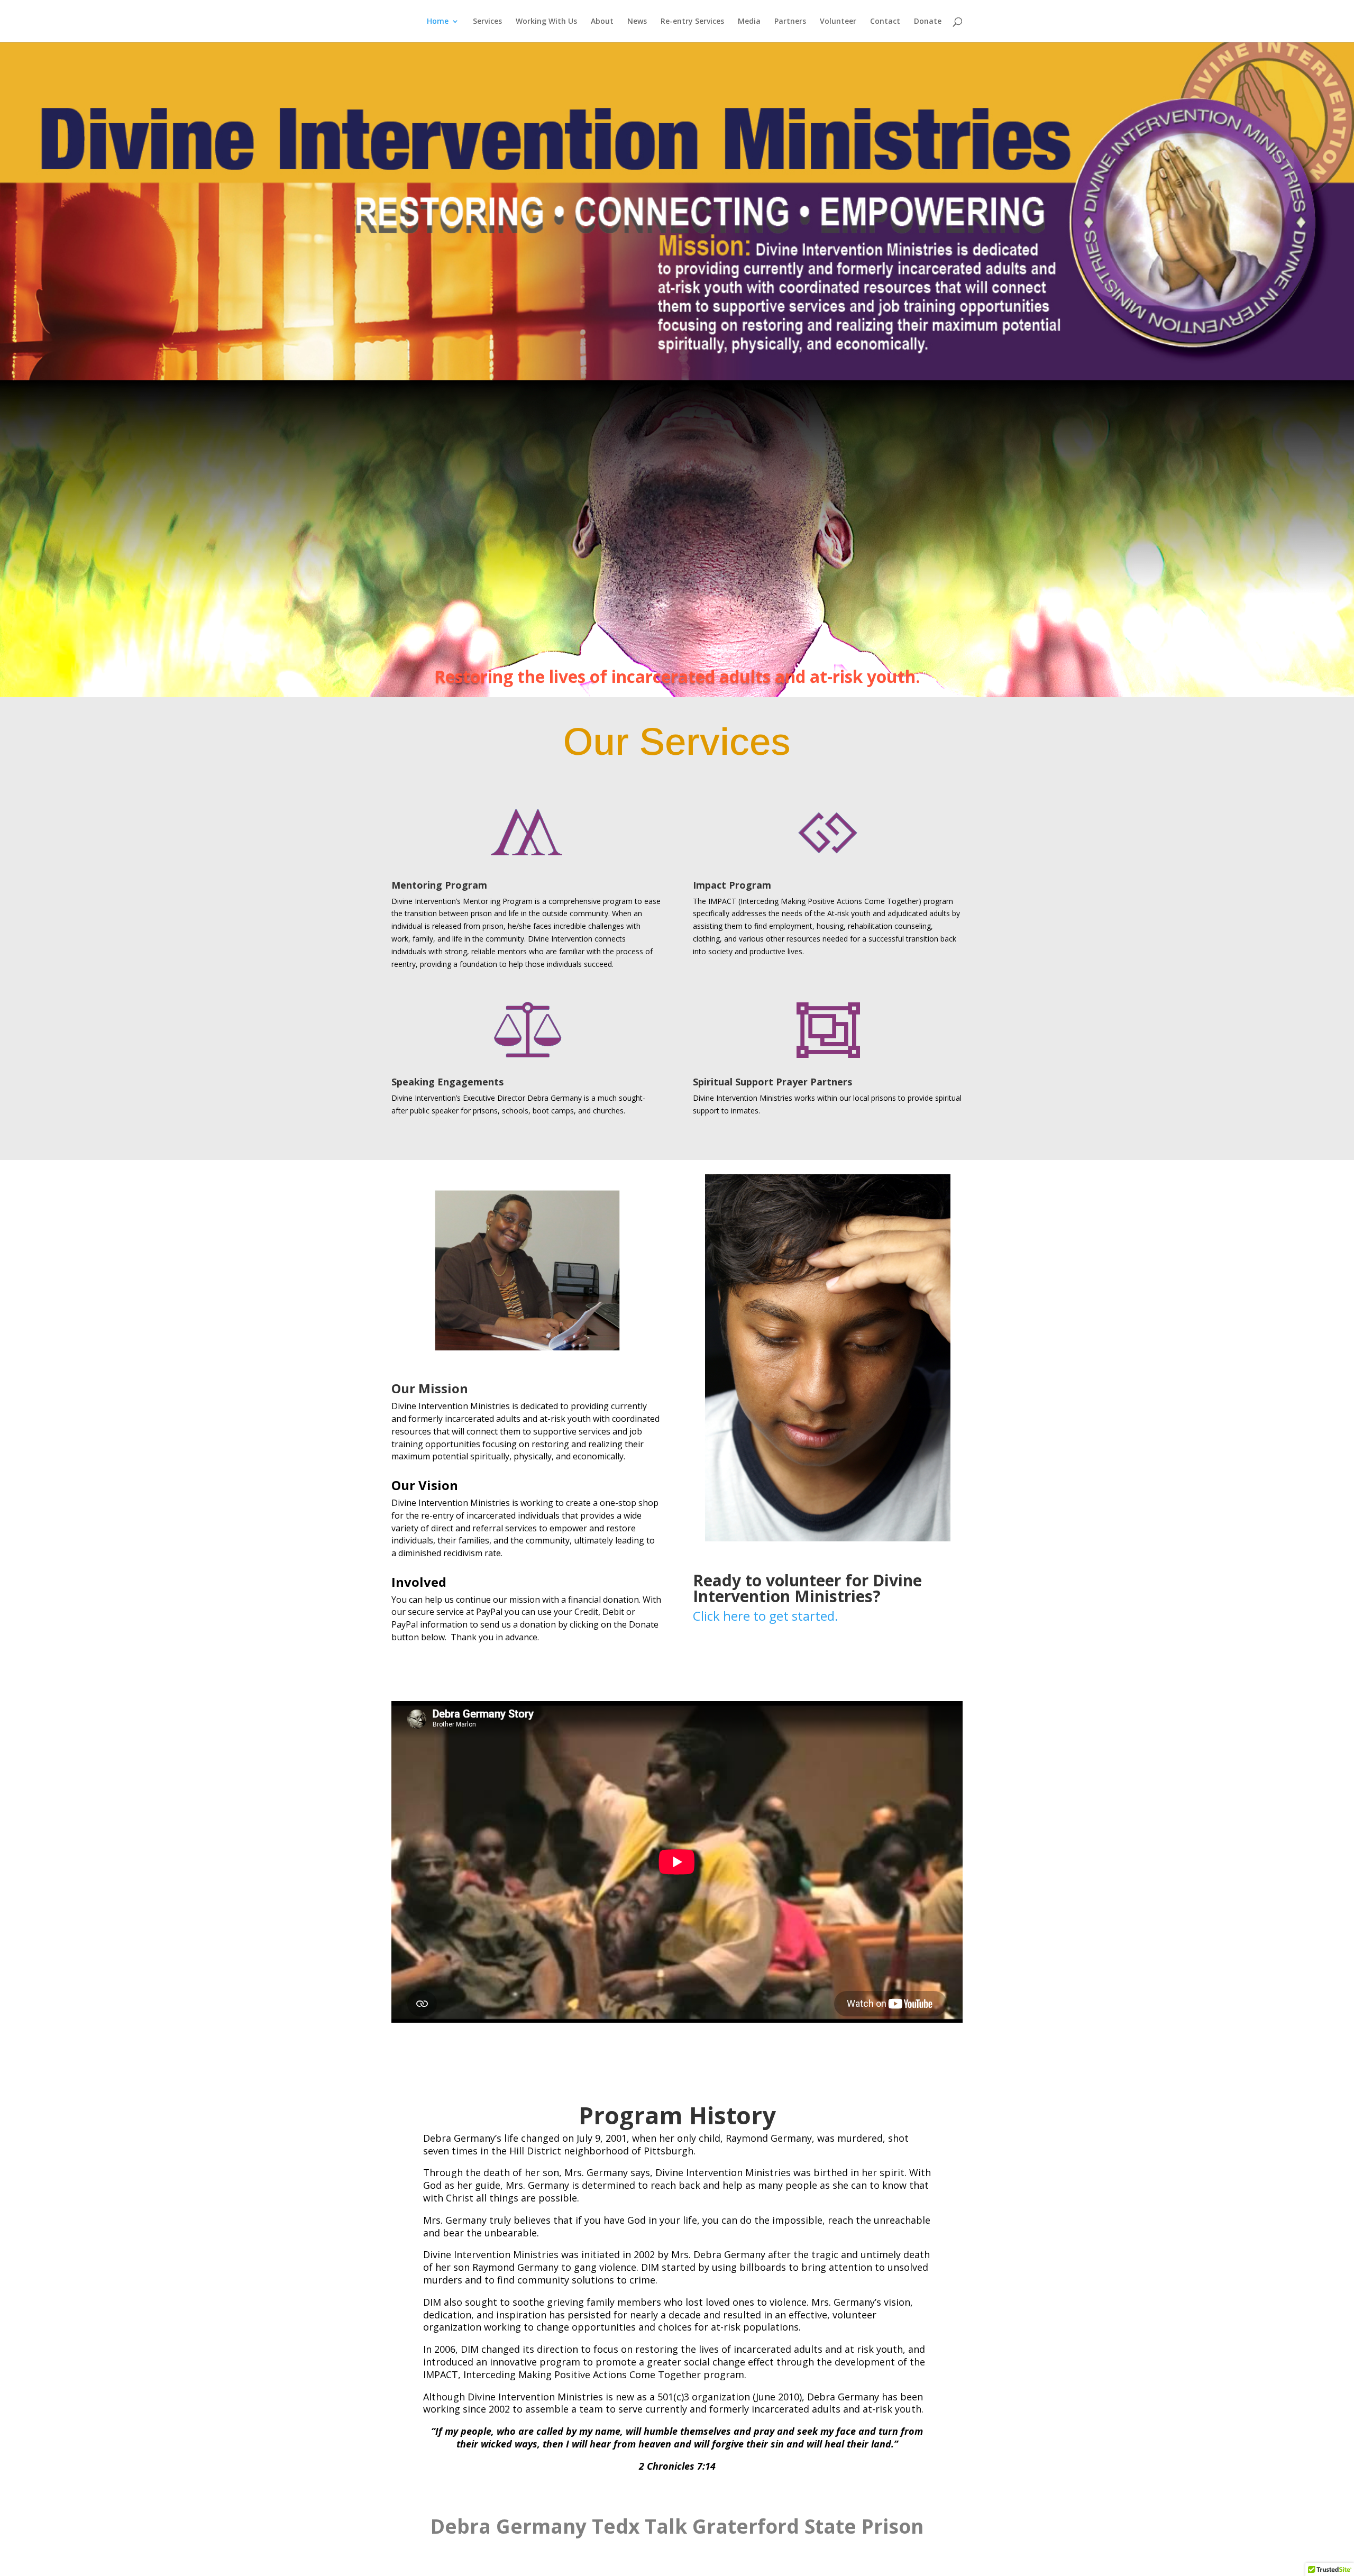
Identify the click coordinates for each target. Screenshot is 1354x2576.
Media (749, 22)
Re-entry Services (692, 22)
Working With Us (546, 22)
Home (438, 22)
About (602, 22)
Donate (928, 22)
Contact (885, 22)
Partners (790, 22)
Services (487, 22)
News (637, 22)
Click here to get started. (766, 1616)
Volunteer (838, 22)
